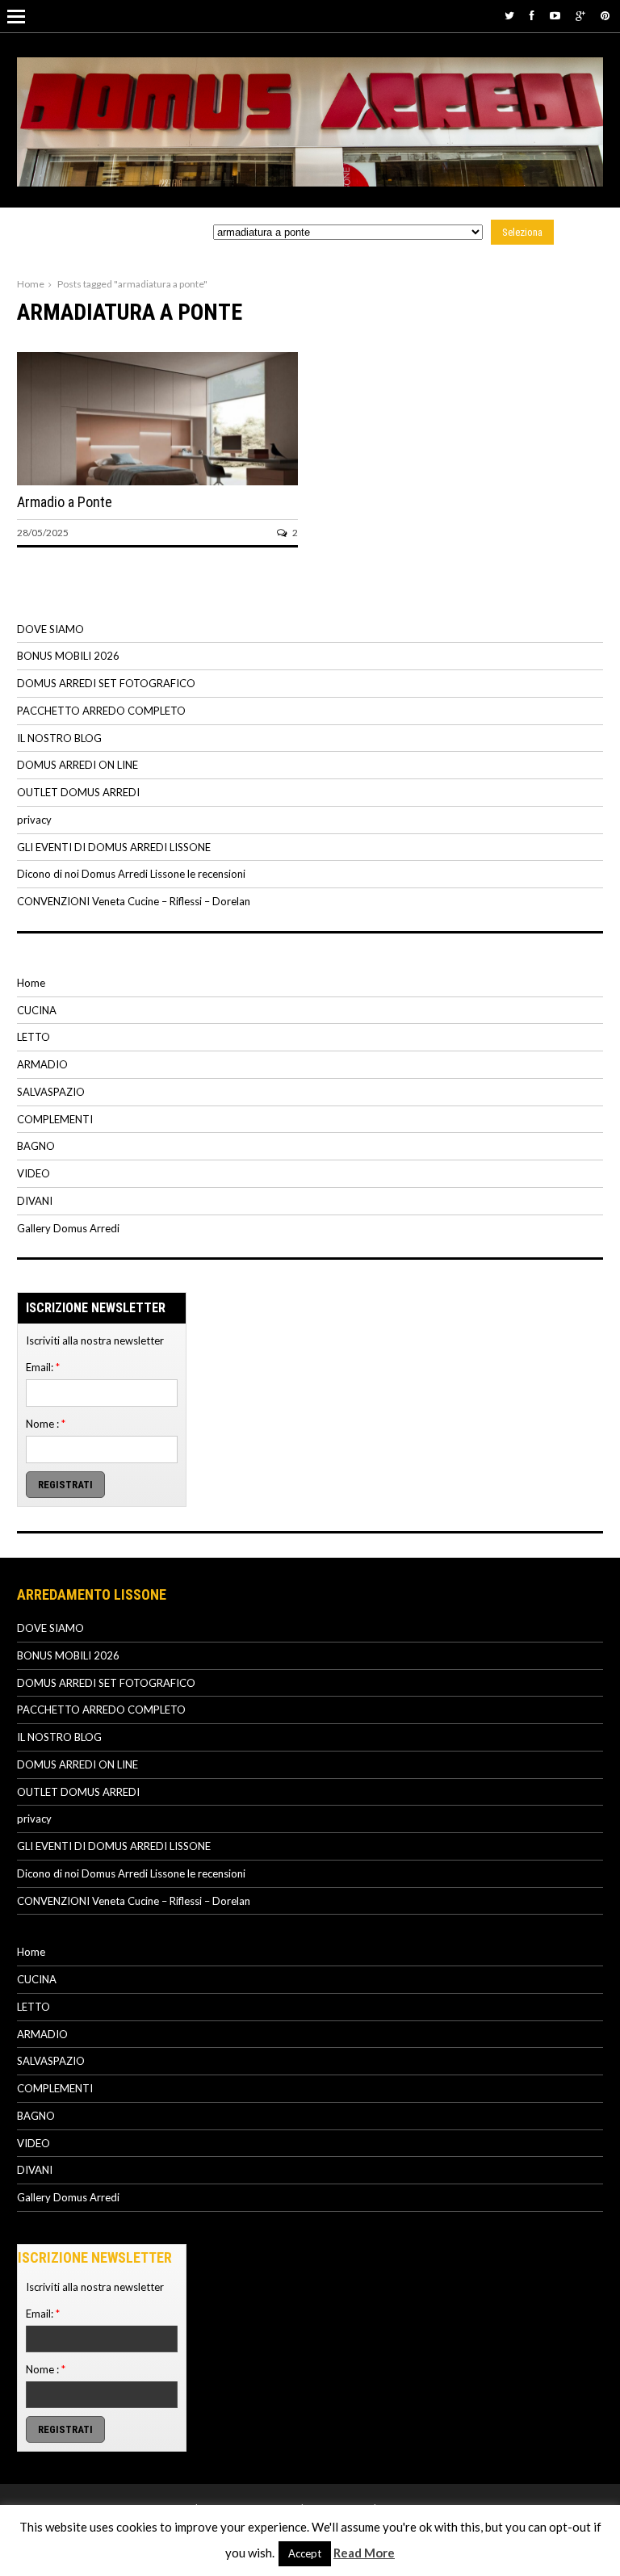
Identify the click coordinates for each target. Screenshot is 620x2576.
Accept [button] (305, 2553)
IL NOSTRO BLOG (59, 738)
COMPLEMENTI (55, 1119)
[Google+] (580, 15)
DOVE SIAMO (50, 629)
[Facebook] (532, 15)
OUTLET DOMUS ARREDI (78, 792)
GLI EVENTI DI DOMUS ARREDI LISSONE (114, 847)
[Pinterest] (605, 15)
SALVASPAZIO (51, 1092)
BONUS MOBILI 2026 (68, 656)
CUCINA (37, 1010)
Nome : (46, 1424)
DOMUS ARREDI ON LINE (77, 765)
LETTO (34, 1037)
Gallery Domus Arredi (68, 1228)
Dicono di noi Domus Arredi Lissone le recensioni (131, 874)
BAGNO (36, 1146)
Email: (43, 1367)
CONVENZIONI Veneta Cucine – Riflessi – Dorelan (134, 901)
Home (31, 284)
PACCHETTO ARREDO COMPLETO (101, 711)
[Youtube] (555, 15)
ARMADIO (42, 1064)
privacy (34, 820)
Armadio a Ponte (65, 502)
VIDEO (34, 1173)
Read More (364, 2553)
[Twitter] (509, 15)
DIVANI (35, 1201)
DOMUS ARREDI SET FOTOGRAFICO (106, 683)
